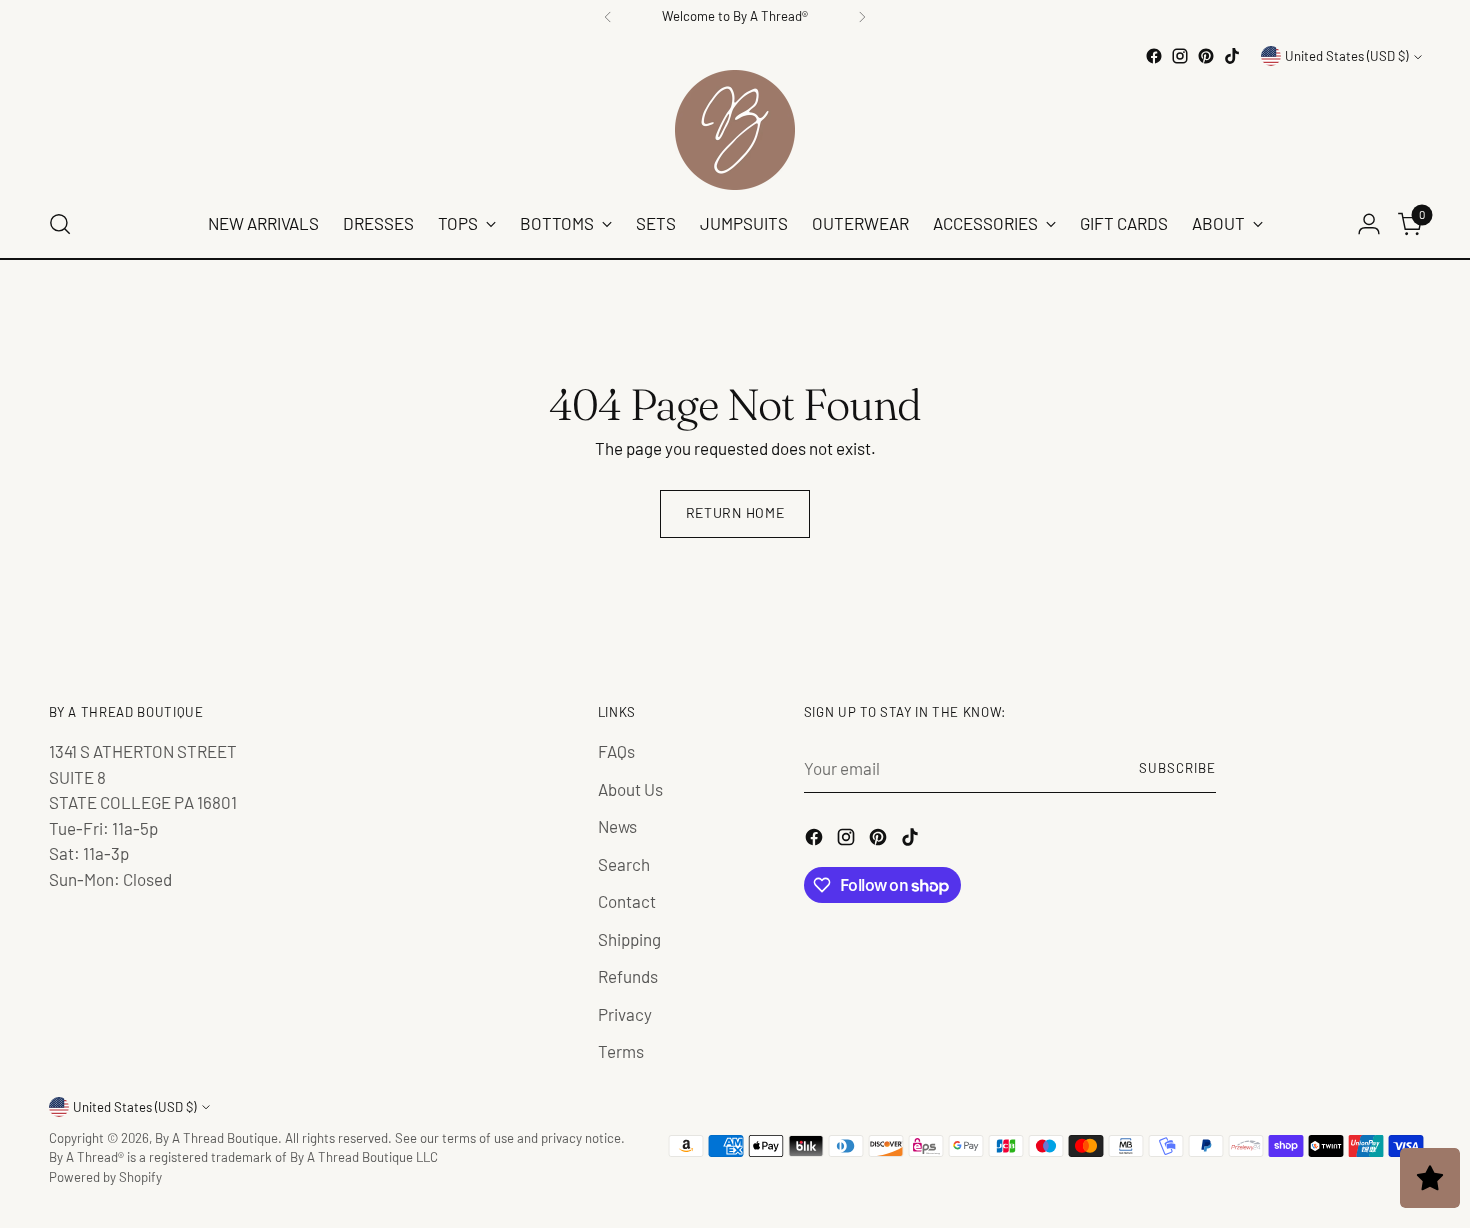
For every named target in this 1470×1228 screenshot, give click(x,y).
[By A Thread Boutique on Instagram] (1180, 56)
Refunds (628, 976)
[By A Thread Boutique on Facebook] (1154, 56)
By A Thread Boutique (216, 1138)
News (617, 826)
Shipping (629, 939)
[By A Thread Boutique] (735, 130)
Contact (627, 901)
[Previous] (608, 17)
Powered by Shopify (105, 1177)
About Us (630, 789)
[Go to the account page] (1369, 224)
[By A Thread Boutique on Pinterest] (1206, 56)
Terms (621, 1051)
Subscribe (1177, 768)
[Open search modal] (60, 224)
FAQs (616, 751)
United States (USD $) (1346, 56)
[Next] (862, 17)
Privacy (625, 1014)
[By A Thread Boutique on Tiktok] (1232, 56)
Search (624, 864)
